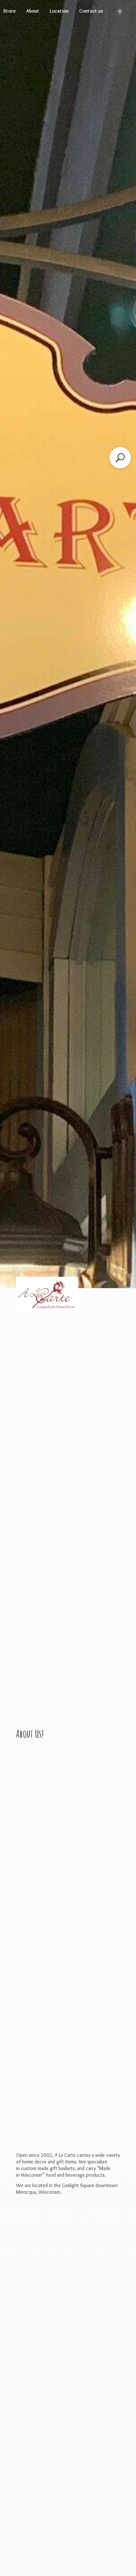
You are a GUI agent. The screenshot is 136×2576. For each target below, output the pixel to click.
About (33, 11)
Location (59, 11)
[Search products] (120, 458)
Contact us (91, 11)
